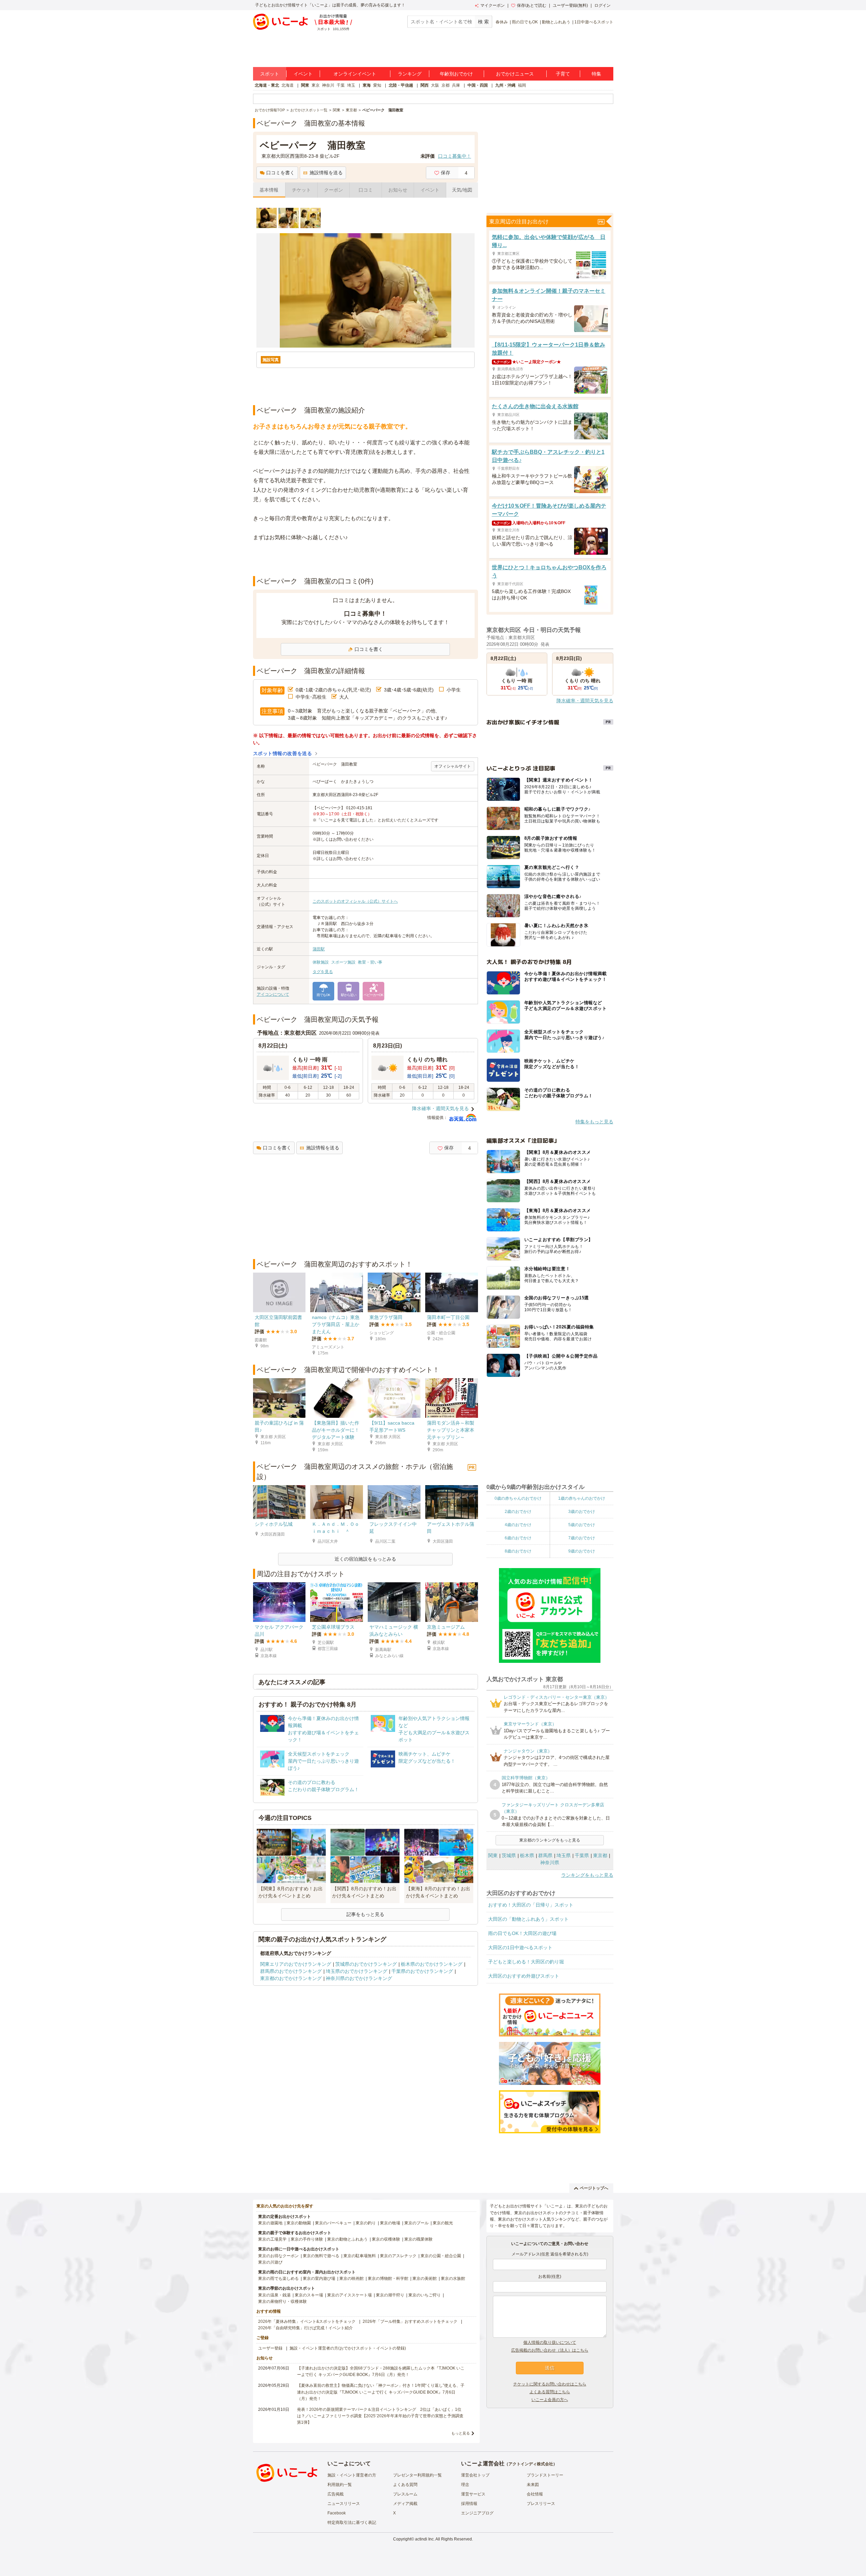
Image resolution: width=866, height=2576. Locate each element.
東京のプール (416, 2223)
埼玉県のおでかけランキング (357, 1971)
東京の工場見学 (272, 2239)
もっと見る (461, 2433)
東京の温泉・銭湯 (274, 2295)
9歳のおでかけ (582, 1551)
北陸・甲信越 (401, 85)
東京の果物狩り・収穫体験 (282, 2302)
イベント (303, 74)
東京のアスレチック (398, 2256)
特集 (596, 74)
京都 (446, 85)
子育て (563, 74)
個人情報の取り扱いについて (550, 2342)
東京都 (600, 1855)
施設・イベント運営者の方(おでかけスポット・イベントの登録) (348, 2348)
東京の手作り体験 (307, 2239)
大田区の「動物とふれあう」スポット (528, 1919)
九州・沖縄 (505, 85)
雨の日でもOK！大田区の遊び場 (522, 1933)
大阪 (435, 85)
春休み (502, 22)
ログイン (602, 5)
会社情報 (535, 2494)
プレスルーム (405, 2494)
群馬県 (545, 1855)
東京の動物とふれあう (347, 2239)
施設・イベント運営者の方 (352, 2475)
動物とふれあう (556, 22)
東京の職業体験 (418, 2239)
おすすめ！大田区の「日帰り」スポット (531, 1905)
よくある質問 (405, 2485)
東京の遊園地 (270, 2223)
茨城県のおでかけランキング (366, 1964)
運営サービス (473, 2494)
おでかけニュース (515, 74)
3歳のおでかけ (582, 1512)
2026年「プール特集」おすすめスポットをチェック (410, 2321)
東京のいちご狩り (425, 2295)
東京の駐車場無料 (360, 2256)
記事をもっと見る (365, 1914)
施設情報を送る (326, 173)
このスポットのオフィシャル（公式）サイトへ (355, 901)
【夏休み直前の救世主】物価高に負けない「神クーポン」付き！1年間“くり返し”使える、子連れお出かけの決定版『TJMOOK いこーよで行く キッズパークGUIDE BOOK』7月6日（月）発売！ (381, 2392)
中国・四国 (478, 85)
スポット (270, 74)
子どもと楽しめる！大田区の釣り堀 (526, 1962)
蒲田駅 (319, 949)
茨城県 (509, 1855)
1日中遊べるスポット (594, 22)
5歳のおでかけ (582, 1525)
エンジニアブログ (477, 2513)
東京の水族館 (453, 2278)
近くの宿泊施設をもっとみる (365, 1559)
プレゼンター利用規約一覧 (417, 2475)
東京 (316, 85)
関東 (305, 85)
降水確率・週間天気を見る (440, 1108)
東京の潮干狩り (390, 2295)
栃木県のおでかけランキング (432, 1964)
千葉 (341, 85)
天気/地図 (462, 190)
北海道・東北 (267, 85)
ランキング (410, 74)
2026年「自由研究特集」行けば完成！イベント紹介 (305, 2328)
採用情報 (469, 2504)
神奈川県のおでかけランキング (359, 1978)
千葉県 (582, 1855)
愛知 (377, 85)
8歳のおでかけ (518, 1551)
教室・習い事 (370, 962)
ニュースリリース (344, 2504)
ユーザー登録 (270, 2348)
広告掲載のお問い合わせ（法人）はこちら (550, 2350)
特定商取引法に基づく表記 (352, 2523)
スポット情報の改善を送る (283, 753)
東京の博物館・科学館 (388, 2278)
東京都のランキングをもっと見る (550, 1840)
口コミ (366, 190)
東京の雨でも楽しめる (278, 2278)
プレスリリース (541, 2504)
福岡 (522, 85)
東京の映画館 (351, 2278)
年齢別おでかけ (456, 74)
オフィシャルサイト (453, 766)
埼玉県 (564, 1855)
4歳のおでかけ (518, 1525)
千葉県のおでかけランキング (422, 1971)
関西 (425, 85)
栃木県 (527, 1855)
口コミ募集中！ (455, 156)
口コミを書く (280, 173)
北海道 (288, 85)
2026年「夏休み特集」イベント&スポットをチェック (307, 2321)
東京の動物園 (299, 2223)
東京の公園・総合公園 (441, 2256)
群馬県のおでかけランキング (291, 1971)
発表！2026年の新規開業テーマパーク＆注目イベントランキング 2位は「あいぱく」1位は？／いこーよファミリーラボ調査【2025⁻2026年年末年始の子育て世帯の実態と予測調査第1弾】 (380, 2416)
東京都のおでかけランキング (291, 1978)
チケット (301, 190)
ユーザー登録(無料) (570, 5)
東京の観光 (443, 2223)
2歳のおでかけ (518, 1512)
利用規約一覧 (340, 2485)
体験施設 (321, 962)
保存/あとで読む (532, 5)
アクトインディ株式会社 (531, 2464)
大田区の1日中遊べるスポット (520, 1947)
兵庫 (456, 85)
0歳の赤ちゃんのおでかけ (518, 1498)
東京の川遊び (270, 2262)
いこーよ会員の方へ (550, 2400)
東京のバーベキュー (333, 2223)
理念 (465, 2485)
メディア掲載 (405, 2504)
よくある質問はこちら (550, 2392)
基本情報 (269, 190)
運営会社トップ (475, 2475)
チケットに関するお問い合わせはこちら (550, 2384)
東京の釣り (366, 2223)
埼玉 (351, 85)
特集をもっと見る (594, 1122)
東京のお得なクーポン (278, 2256)
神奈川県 (550, 1863)
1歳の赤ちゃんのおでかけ (582, 1498)
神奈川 (328, 85)
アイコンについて (273, 994)
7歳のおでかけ (582, 1538)
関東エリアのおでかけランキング (296, 1964)
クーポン (334, 190)
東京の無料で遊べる (321, 2256)
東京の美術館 (425, 2278)
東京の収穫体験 (386, 2239)
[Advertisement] (365, 559)
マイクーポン (493, 5)
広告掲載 (336, 2494)
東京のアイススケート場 (349, 2295)
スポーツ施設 (343, 962)
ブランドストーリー (545, 2475)
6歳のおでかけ (518, 1538)
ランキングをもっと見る (587, 1875)
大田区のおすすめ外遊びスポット (524, 1976)
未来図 (533, 2485)
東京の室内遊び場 (319, 2278)
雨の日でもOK (525, 22)
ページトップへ (594, 2188)
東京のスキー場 (309, 2295)
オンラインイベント (355, 74)
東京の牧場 (390, 2223)
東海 (367, 85)
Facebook (337, 2513)
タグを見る (323, 972)
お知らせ (398, 190)
